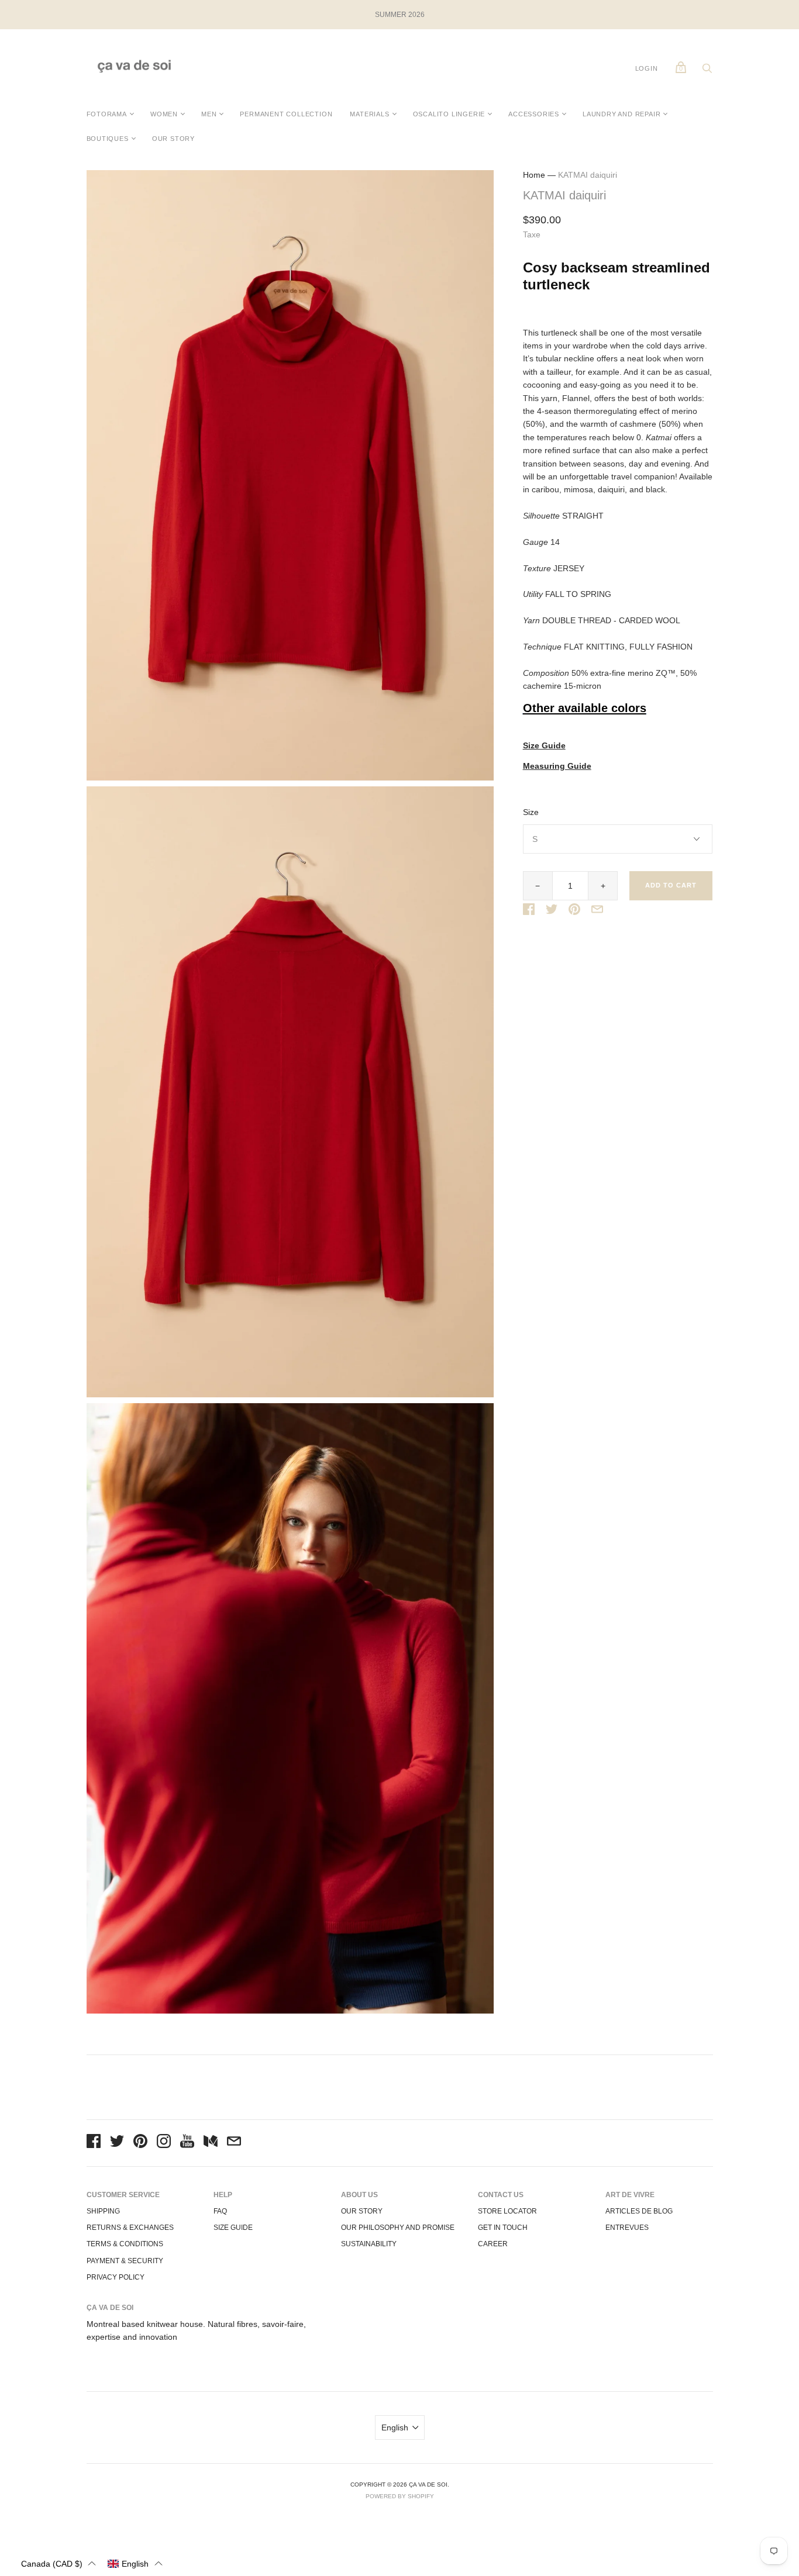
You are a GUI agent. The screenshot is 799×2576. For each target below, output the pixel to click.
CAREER (493, 2244)
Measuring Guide (557, 766)
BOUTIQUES (108, 139)
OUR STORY (173, 139)
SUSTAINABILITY (369, 2244)
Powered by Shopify (400, 2496)
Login (647, 68)
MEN (209, 114)
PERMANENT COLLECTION (286, 114)
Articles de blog (639, 2211)
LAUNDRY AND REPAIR (621, 114)
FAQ (220, 2211)
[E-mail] (234, 2143)
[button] (58, 2563)
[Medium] (211, 2143)
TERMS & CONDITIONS (125, 2244)
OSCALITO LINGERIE (449, 114)
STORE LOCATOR (507, 2211)
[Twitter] (117, 2143)
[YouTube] (187, 2143)
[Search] (707, 71)
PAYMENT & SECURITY (125, 2261)
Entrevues (627, 2228)
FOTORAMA (107, 114)
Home (534, 175)
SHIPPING (103, 2211)
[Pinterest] (140, 2143)
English (395, 2427)
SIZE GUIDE (233, 2228)
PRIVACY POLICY (116, 2277)
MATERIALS (369, 114)
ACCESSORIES (534, 114)
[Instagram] (164, 2143)
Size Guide (544, 746)
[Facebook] (94, 2143)
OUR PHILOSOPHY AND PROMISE (398, 2228)
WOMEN (164, 114)
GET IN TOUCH (503, 2228)
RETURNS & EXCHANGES (130, 2228)
